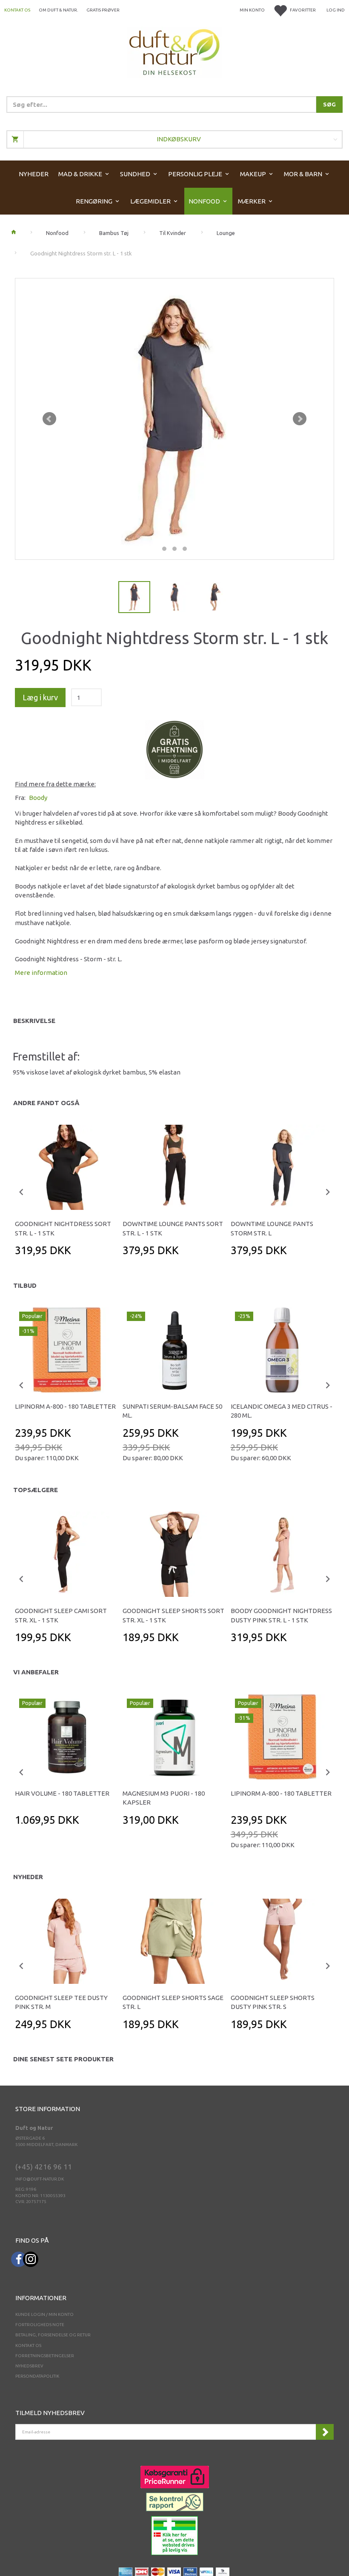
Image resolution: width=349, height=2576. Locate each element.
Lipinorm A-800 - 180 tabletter (65, 1406)
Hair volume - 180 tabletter (62, 1793)
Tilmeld (325, 2432)
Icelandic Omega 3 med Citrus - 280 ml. (282, 1411)
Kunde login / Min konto (44, 2314)
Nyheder (28, 1877)
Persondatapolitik (37, 2376)
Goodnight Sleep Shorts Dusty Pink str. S (273, 2002)
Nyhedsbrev (29, 2366)
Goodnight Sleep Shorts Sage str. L (173, 2002)
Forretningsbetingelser (45, 2356)
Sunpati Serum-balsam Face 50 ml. (172, 1411)
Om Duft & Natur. (58, 10)
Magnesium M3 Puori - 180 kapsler (164, 1798)
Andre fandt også (46, 1103)
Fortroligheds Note (40, 2325)
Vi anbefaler (36, 1672)
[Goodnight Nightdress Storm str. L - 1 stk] (174, 419)
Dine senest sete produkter (63, 2059)
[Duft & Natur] (174, 52)
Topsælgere (36, 1490)
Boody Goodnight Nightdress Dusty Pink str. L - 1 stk (281, 1615)
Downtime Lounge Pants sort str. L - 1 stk (173, 1228)
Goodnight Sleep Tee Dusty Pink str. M (61, 2002)
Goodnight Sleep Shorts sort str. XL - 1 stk (173, 1615)
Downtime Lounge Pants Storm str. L (272, 1228)
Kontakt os (17, 10)
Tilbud (25, 1285)
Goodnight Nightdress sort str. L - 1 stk (63, 1228)
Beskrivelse (34, 1021)
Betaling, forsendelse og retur (53, 2335)
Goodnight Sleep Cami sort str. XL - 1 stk (61, 1615)
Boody (38, 798)
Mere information (41, 973)
